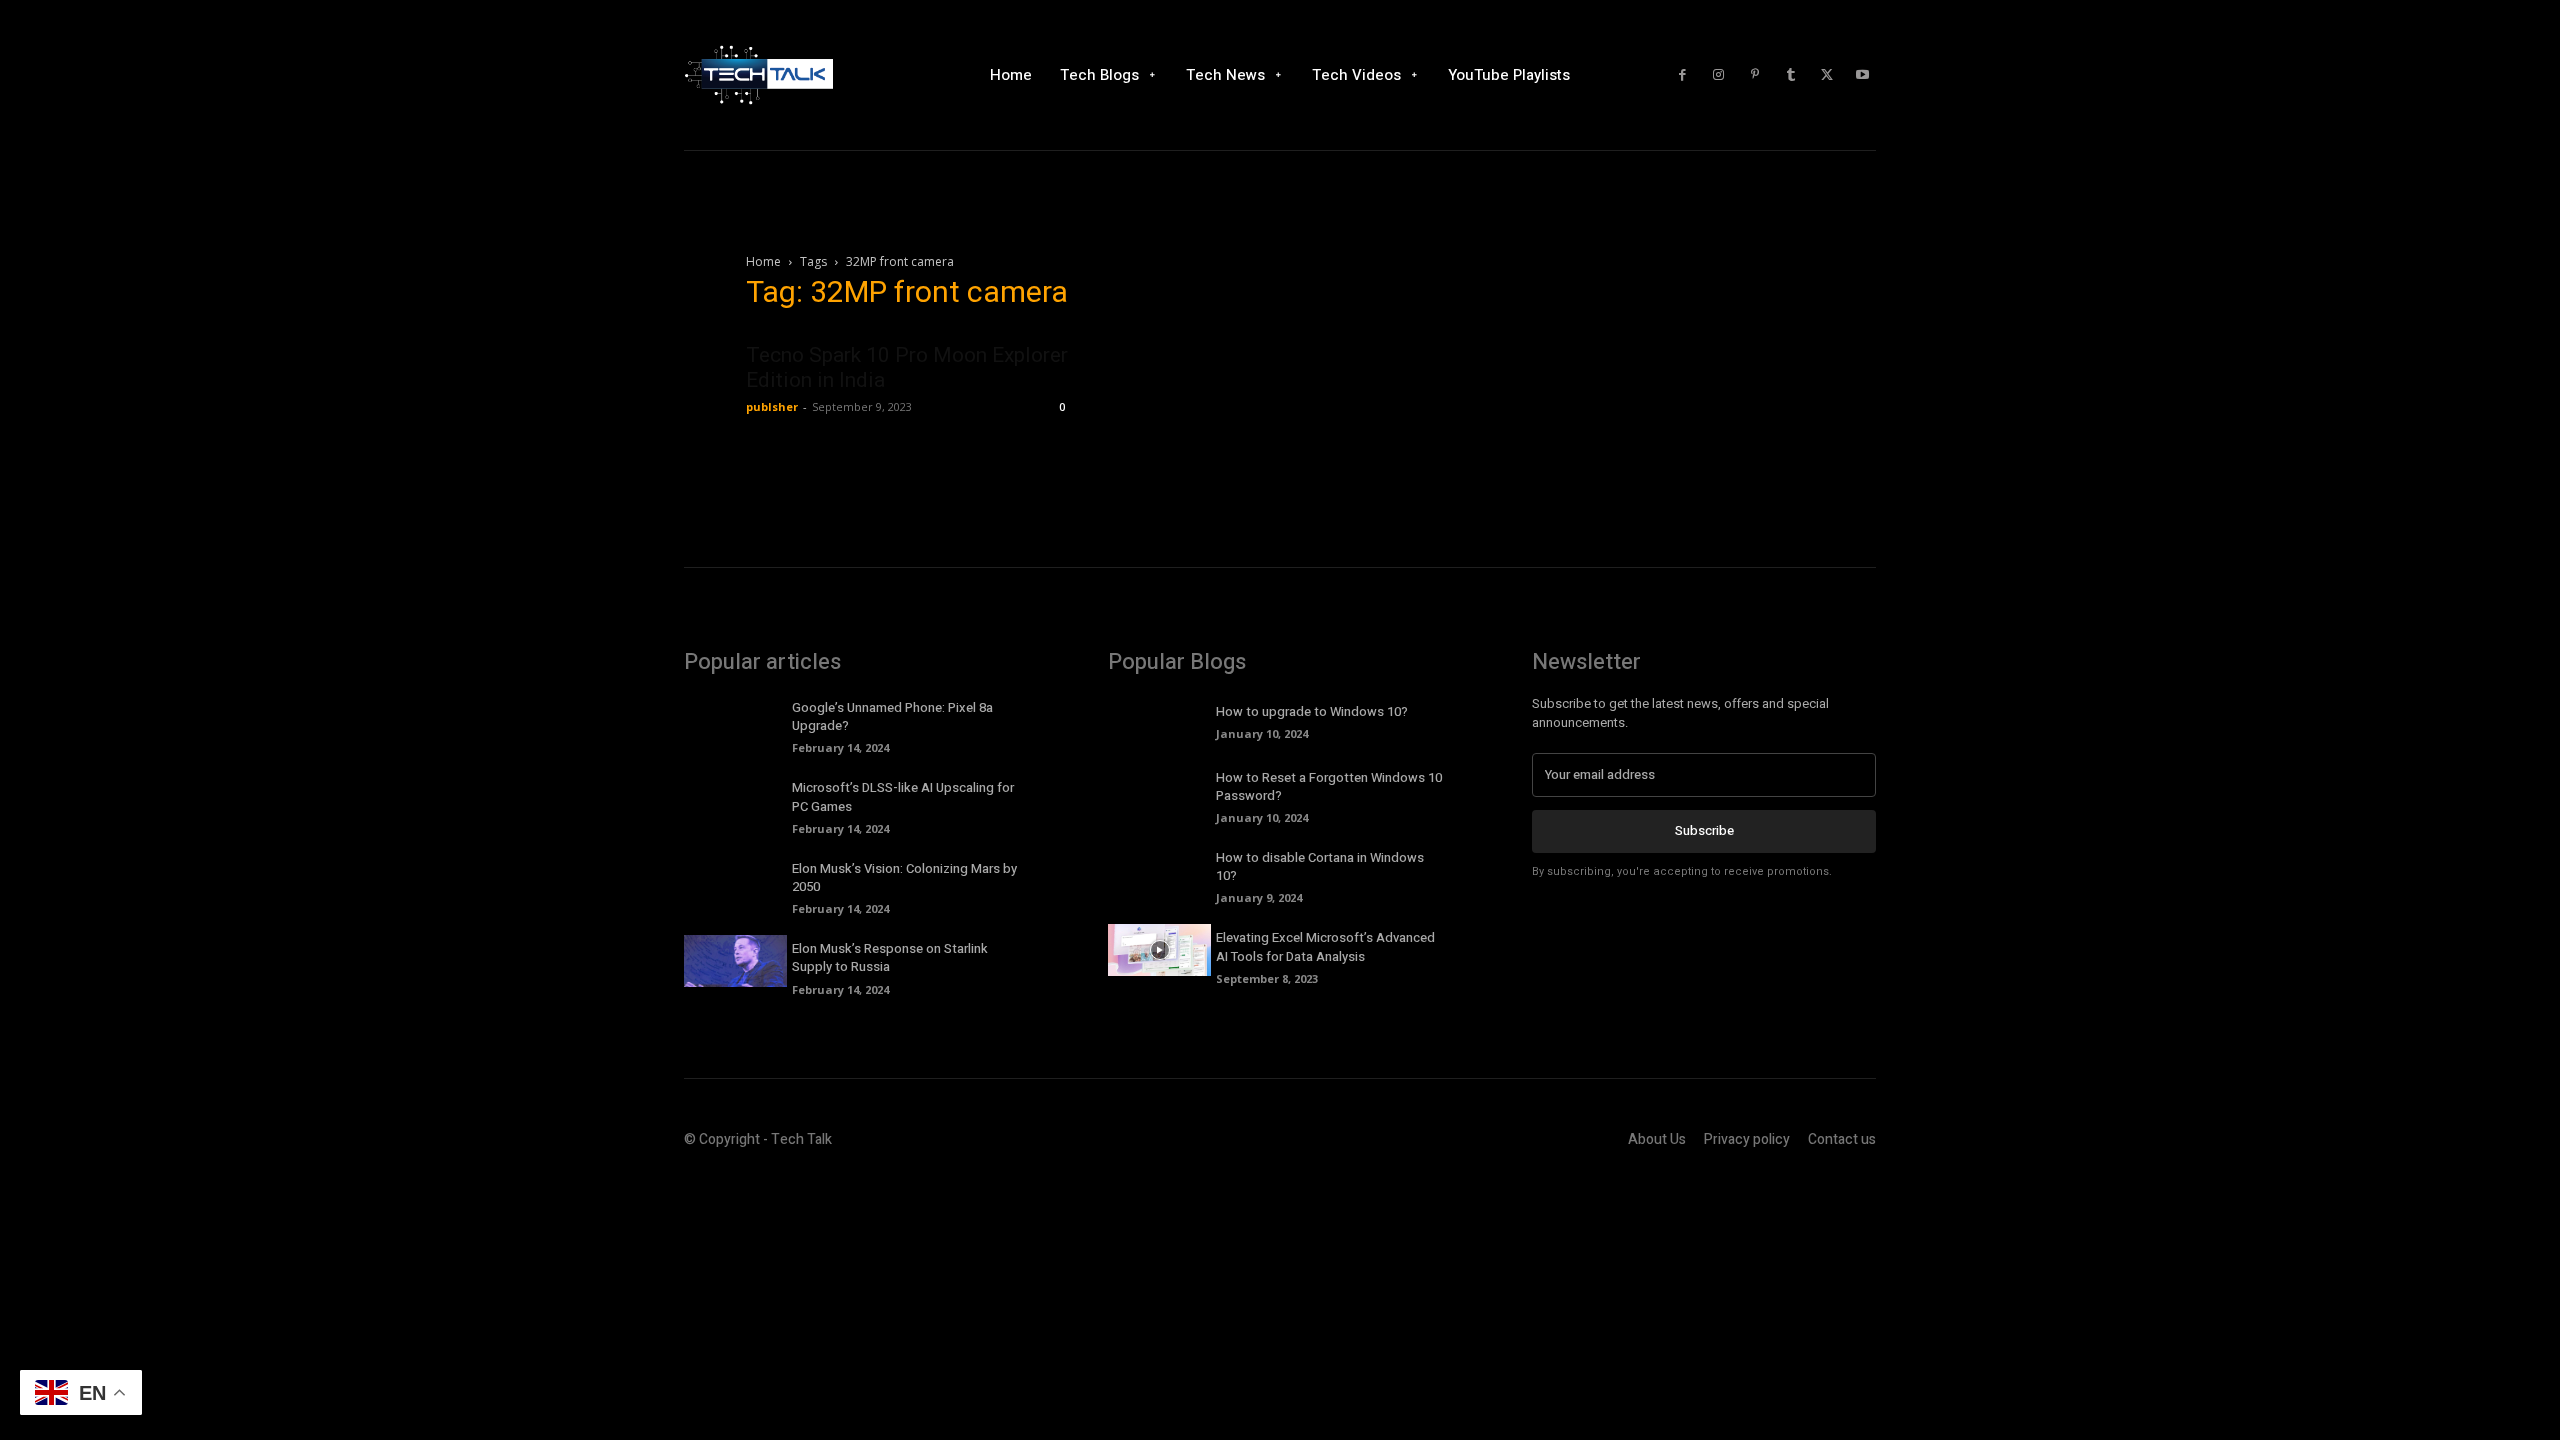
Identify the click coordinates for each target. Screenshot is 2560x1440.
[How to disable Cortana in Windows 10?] (1159, 870)
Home (763, 261)
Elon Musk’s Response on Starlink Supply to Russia (890, 957)
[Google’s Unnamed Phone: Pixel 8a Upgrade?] (735, 720)
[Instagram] (1719, 75)
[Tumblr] (1791, 75)
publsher (772, 406)
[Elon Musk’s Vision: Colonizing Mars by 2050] (735, 881)
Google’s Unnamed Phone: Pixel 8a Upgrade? (892, 716)
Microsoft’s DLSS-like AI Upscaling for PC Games (903, 796)
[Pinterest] (1755, 75)
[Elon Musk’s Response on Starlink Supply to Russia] (735, 961)
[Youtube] (1863, 75)
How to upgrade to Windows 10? (1312, 711)
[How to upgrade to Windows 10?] (1159, 720)
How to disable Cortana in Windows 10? (1320, 866)
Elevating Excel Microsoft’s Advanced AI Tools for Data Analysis (1325, 946)
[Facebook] (1683, 75)
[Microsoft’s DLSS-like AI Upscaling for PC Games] (735, 800)
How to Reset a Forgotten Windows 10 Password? (1329, 786)
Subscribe (1704, 830)
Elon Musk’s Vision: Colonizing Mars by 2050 (904, 877)
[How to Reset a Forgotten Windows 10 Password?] (1159, 790)
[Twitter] (1827, 75)
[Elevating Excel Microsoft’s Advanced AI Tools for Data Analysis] (1159, 950)
